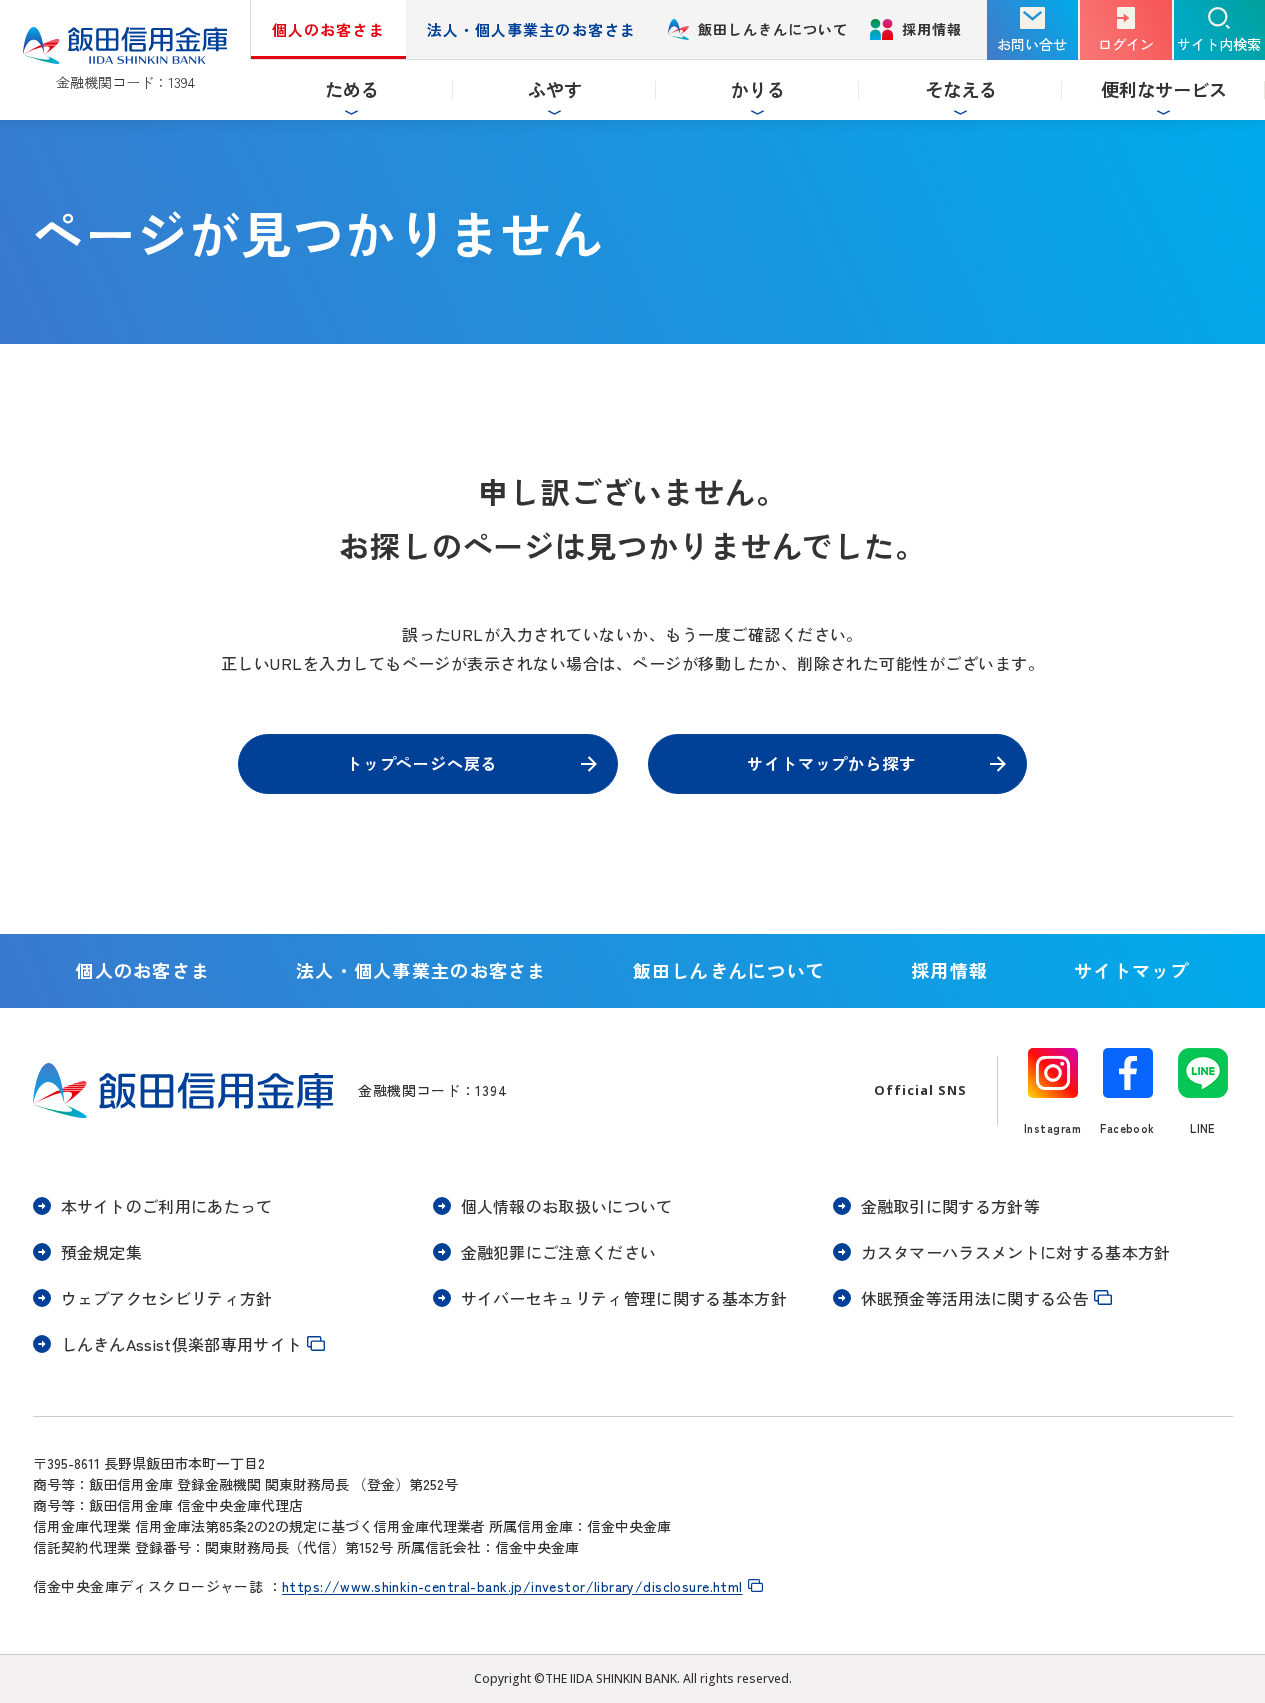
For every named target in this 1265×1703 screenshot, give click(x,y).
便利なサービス (1164, 89)
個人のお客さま (328, 29)
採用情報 (932, 39)
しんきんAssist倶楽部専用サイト (182, 1344)
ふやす (555, 89)
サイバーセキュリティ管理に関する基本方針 (624, 1298)
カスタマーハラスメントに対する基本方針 (1016, 1252)
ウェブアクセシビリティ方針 (167, 1298)
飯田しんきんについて (773, 29)
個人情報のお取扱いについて (567, 1206)
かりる (758, 89)
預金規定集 (102, 1252)
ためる (352, 89)
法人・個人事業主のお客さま (531, 29)
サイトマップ (1132, 970)
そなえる (961, 89)
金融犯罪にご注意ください (559, 1252)
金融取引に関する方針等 (951, 1206)
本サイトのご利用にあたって (167, 1206)
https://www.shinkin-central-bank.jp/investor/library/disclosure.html (512, 1586)
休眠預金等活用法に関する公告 (975, 1298)
